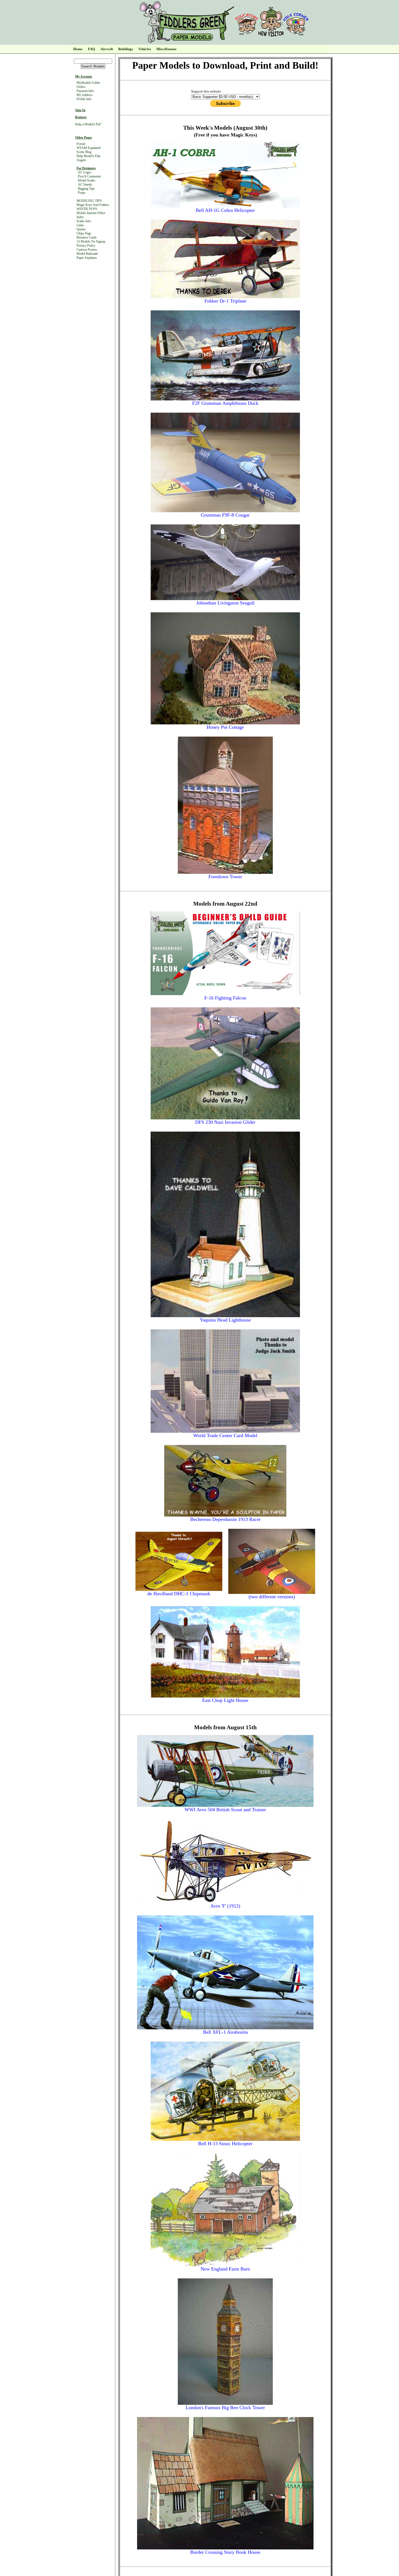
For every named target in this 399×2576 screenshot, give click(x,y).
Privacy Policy (86, 246)
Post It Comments (89, 176)
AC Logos (85, 172)
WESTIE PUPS (87, 209)
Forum (81, 144)
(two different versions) (272, 1597)
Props (82, 193)
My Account (84, 77)
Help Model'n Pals (88, 156)
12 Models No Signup (91, 241)
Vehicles (145, 49)
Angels (81, 160)
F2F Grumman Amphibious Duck (225, 403)
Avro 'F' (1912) (225, 1906)
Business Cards (87, 237)
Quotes (81, 229)
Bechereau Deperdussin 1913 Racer (225, 1519)
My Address (85, 95)
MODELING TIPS (89, 201)
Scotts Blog (84, 152)
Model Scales (87, 180)
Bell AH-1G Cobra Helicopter (225, 210)
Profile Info (84, 99)
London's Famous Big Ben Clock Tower (225, 2408)
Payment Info (85, 91)
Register (81, 117)
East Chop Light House (225, 1700)
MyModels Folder (88, 83)
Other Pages (84, 138)
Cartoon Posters (87, 250)
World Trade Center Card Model (225, 1435)
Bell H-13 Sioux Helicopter (225, 2144)
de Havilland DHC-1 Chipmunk (179, 1594)
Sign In (80, 110)
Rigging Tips (86, 189)
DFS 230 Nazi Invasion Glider (225, 1122)
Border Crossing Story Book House (225, 2552)
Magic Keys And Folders (93, 205)
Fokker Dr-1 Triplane (225, 301)
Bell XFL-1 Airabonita (225, 2032)
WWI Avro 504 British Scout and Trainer (225, 1810)
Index (80, 217)
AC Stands (85, 184)
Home (78, 49)
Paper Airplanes (87, 258)
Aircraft (107, 49)
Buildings (126, 49)
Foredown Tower (225, 877)
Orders (81, 87)
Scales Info (84, 221)
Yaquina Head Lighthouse (225, 1320)
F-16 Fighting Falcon (225, 998)
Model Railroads (87, 254)
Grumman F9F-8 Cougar (225, 515)
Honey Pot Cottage (225, 727)
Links (80, 225)
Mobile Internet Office (91, 213)
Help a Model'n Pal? (88, 124)
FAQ (91, 49)
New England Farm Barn (225, 2269)
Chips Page (84, 233)
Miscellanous (166, 49)
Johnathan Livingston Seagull (225, 603)
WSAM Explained (88, 148)
